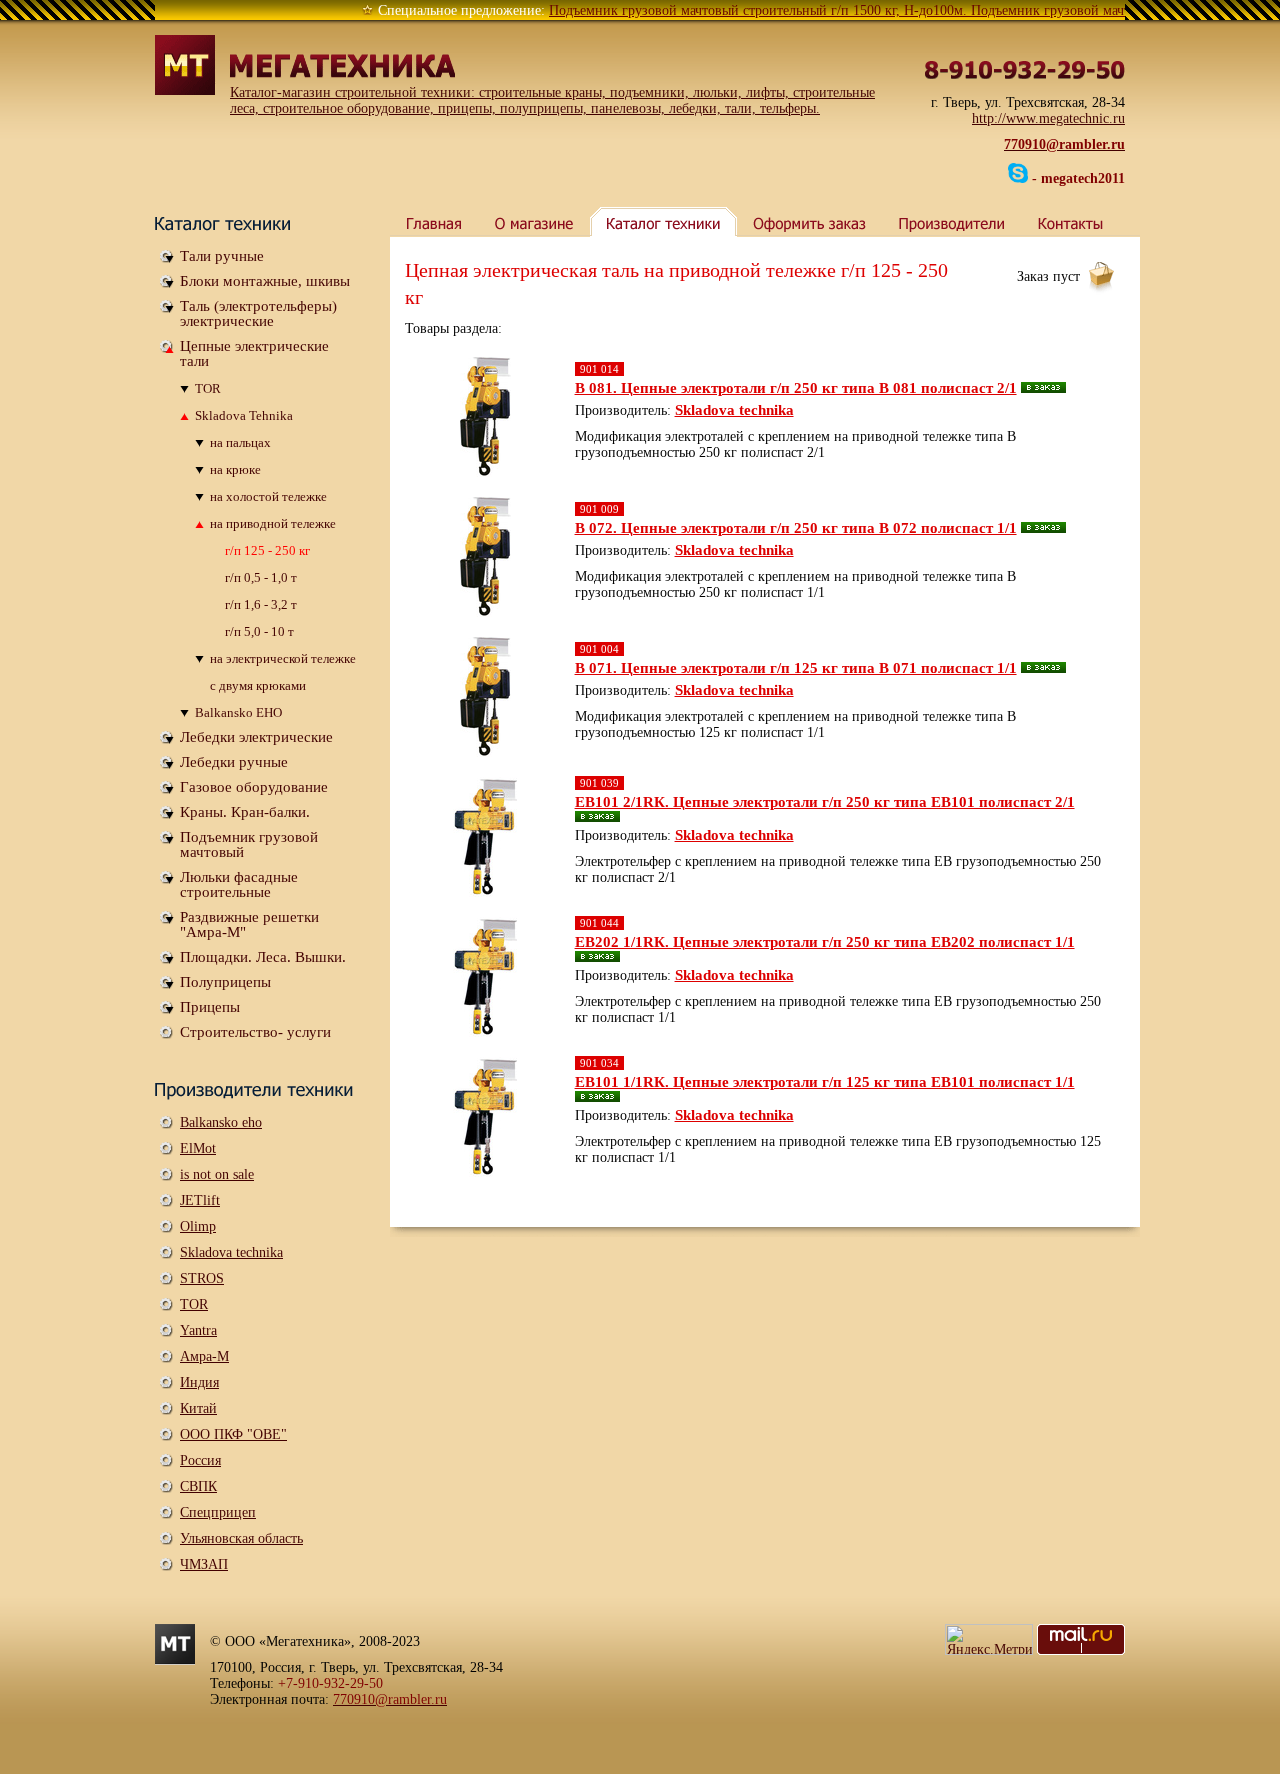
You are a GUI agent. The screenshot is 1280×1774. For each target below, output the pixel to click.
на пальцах (240, 442)
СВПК (198, 1486)
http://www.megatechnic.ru (1048, 118)
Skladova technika (231, 1252)
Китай (198, 1408)
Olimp (198, 1226)
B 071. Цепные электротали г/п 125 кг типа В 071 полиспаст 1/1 (796, 668)
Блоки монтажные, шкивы (265, 281)
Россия (200, 1460)
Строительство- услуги (255, 1032)
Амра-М (204, 1356)
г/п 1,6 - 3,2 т (261, 604)
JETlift (200, 1200)
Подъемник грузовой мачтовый (249, 844)
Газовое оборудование (254, 787)
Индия (199, 1382)
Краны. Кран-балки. (245, 812)
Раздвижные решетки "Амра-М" (249, 924)
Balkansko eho (221, 1122)
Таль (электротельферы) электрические (258, 313)
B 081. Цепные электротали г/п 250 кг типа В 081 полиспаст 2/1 (796, 388)
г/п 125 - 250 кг (267, 550)
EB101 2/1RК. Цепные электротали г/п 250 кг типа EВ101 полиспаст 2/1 (825, 802)
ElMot (198, 1148)
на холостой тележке (268, 496)
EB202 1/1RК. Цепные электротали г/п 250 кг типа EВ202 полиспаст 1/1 (825, 942)
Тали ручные (222, 256)
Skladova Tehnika (244, 415)
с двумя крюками (258, 685)
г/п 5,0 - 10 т (259, 631)
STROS (202, 1278)
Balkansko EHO (238, 712)
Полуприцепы (225, 982)
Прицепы (210, 1007)
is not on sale (217, 1174)
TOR (208, 388)
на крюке (235, 469)
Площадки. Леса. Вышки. (263, 957)
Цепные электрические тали (254, 353)
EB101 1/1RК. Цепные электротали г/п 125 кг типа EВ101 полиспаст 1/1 (825, 1082)
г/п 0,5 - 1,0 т (261, 577)
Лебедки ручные (234, 762)
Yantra (198, 1330)
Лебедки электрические (256, 737)
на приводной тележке (273, 523)
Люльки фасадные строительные (239, 884)
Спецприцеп (218, 1512)
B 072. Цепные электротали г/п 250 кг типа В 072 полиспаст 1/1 (796, 528)
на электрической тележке (283, 658)
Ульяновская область (241, 1538)
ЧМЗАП (204, 1564)
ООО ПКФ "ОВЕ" (233, 1434)
